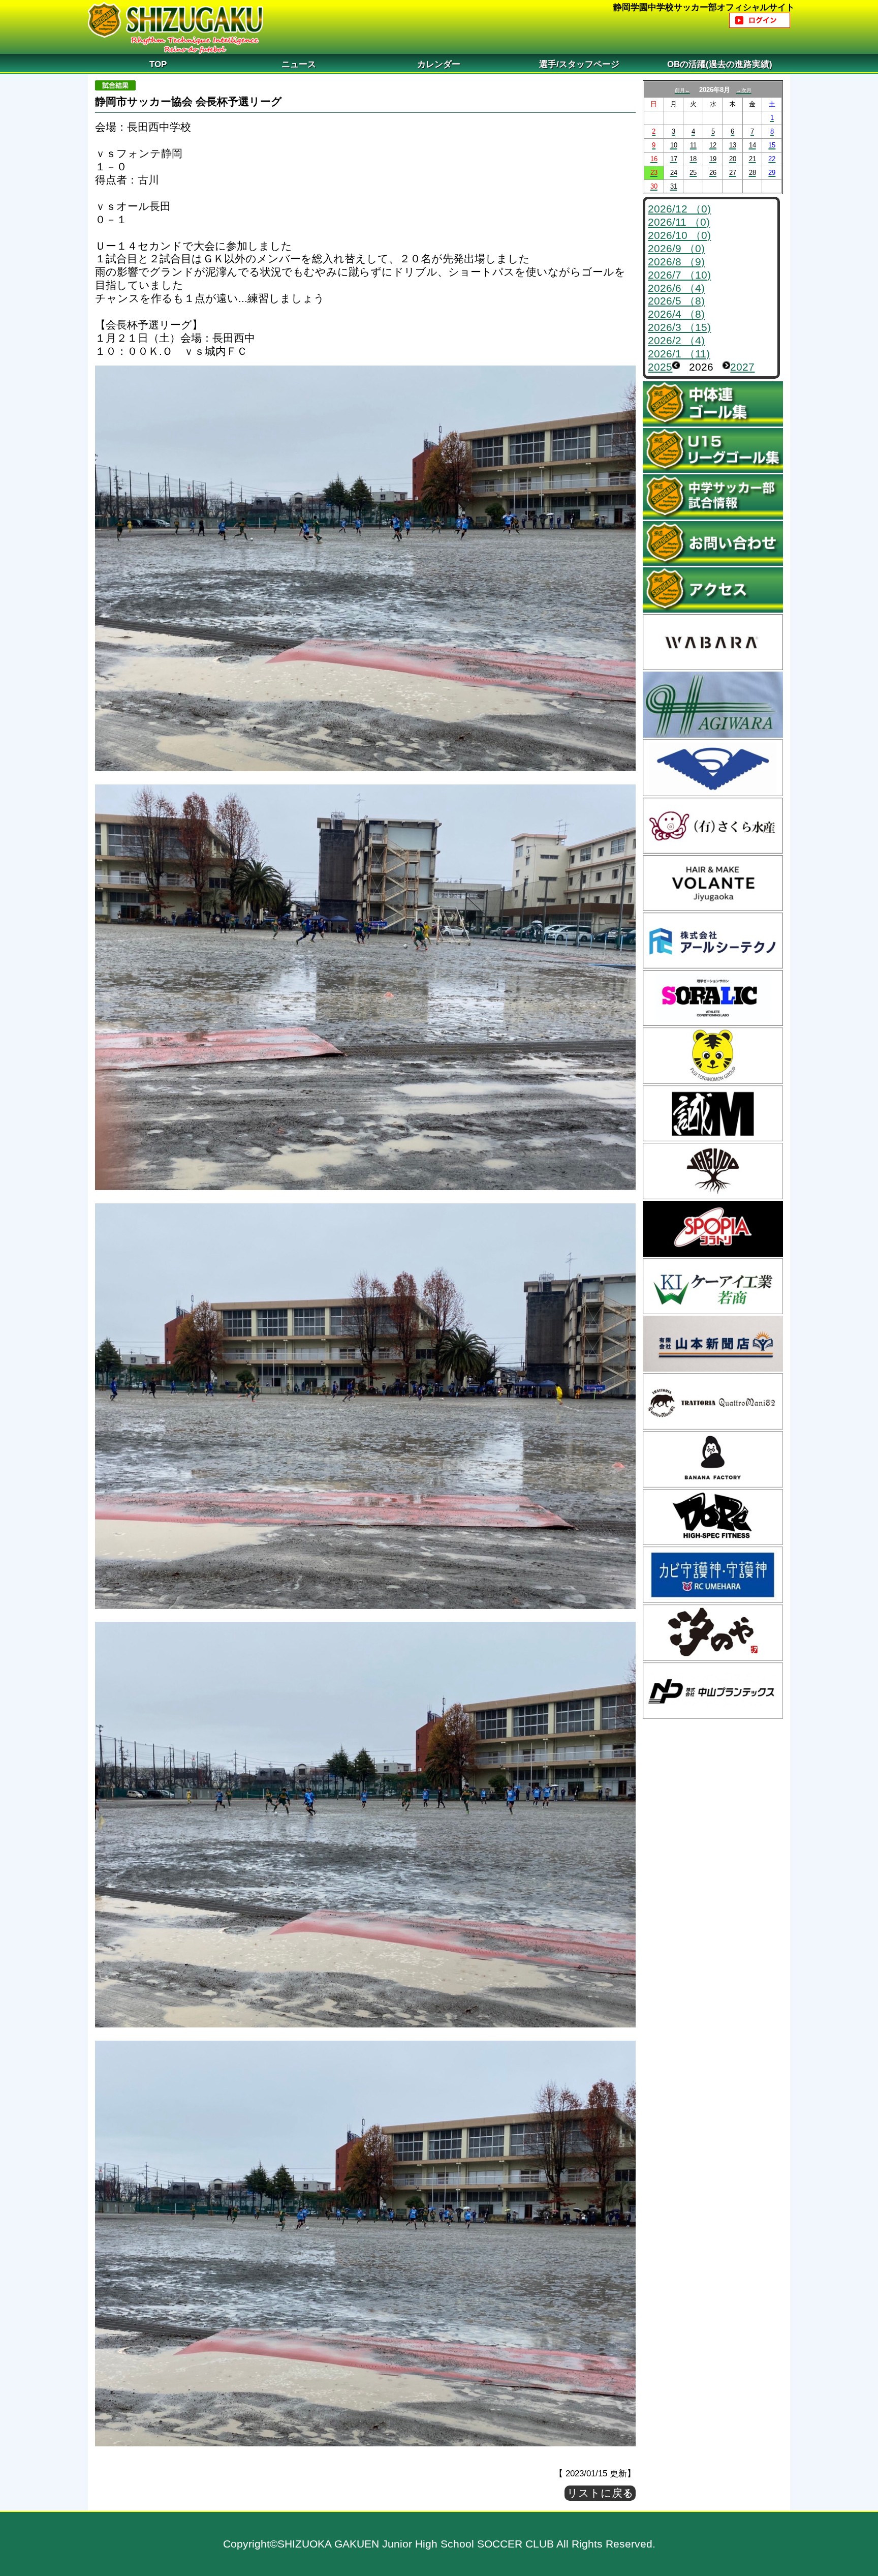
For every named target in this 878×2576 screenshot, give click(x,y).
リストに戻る (600, 2493)
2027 (742, 367)
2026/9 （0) (676, 248)
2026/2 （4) (676, 340)
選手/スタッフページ (579, 64)
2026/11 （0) (679, 222)
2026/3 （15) (679, 327)
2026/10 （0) (679, 235)
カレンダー (439, 64)
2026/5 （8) (676, 301)
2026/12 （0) (679, 209)
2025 (660, 367)
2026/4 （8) (676, 314)
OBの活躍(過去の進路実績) (720, 64)
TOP (158, 64)
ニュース (299, 64)
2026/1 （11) (679, 354)
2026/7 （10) (679, 275)
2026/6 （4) (676, 288)
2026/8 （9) (676, 262)
